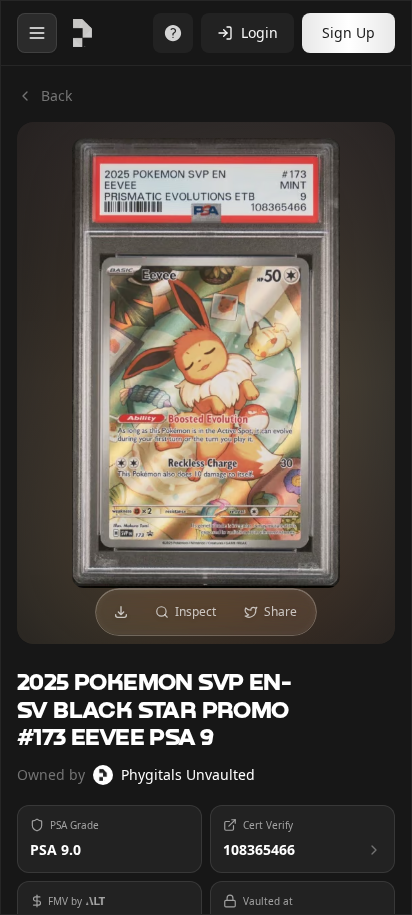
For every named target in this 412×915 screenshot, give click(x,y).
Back (56, 95)
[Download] (121, 612)
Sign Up (348, 32)
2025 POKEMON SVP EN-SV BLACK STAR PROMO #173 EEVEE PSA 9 (154, 710)
